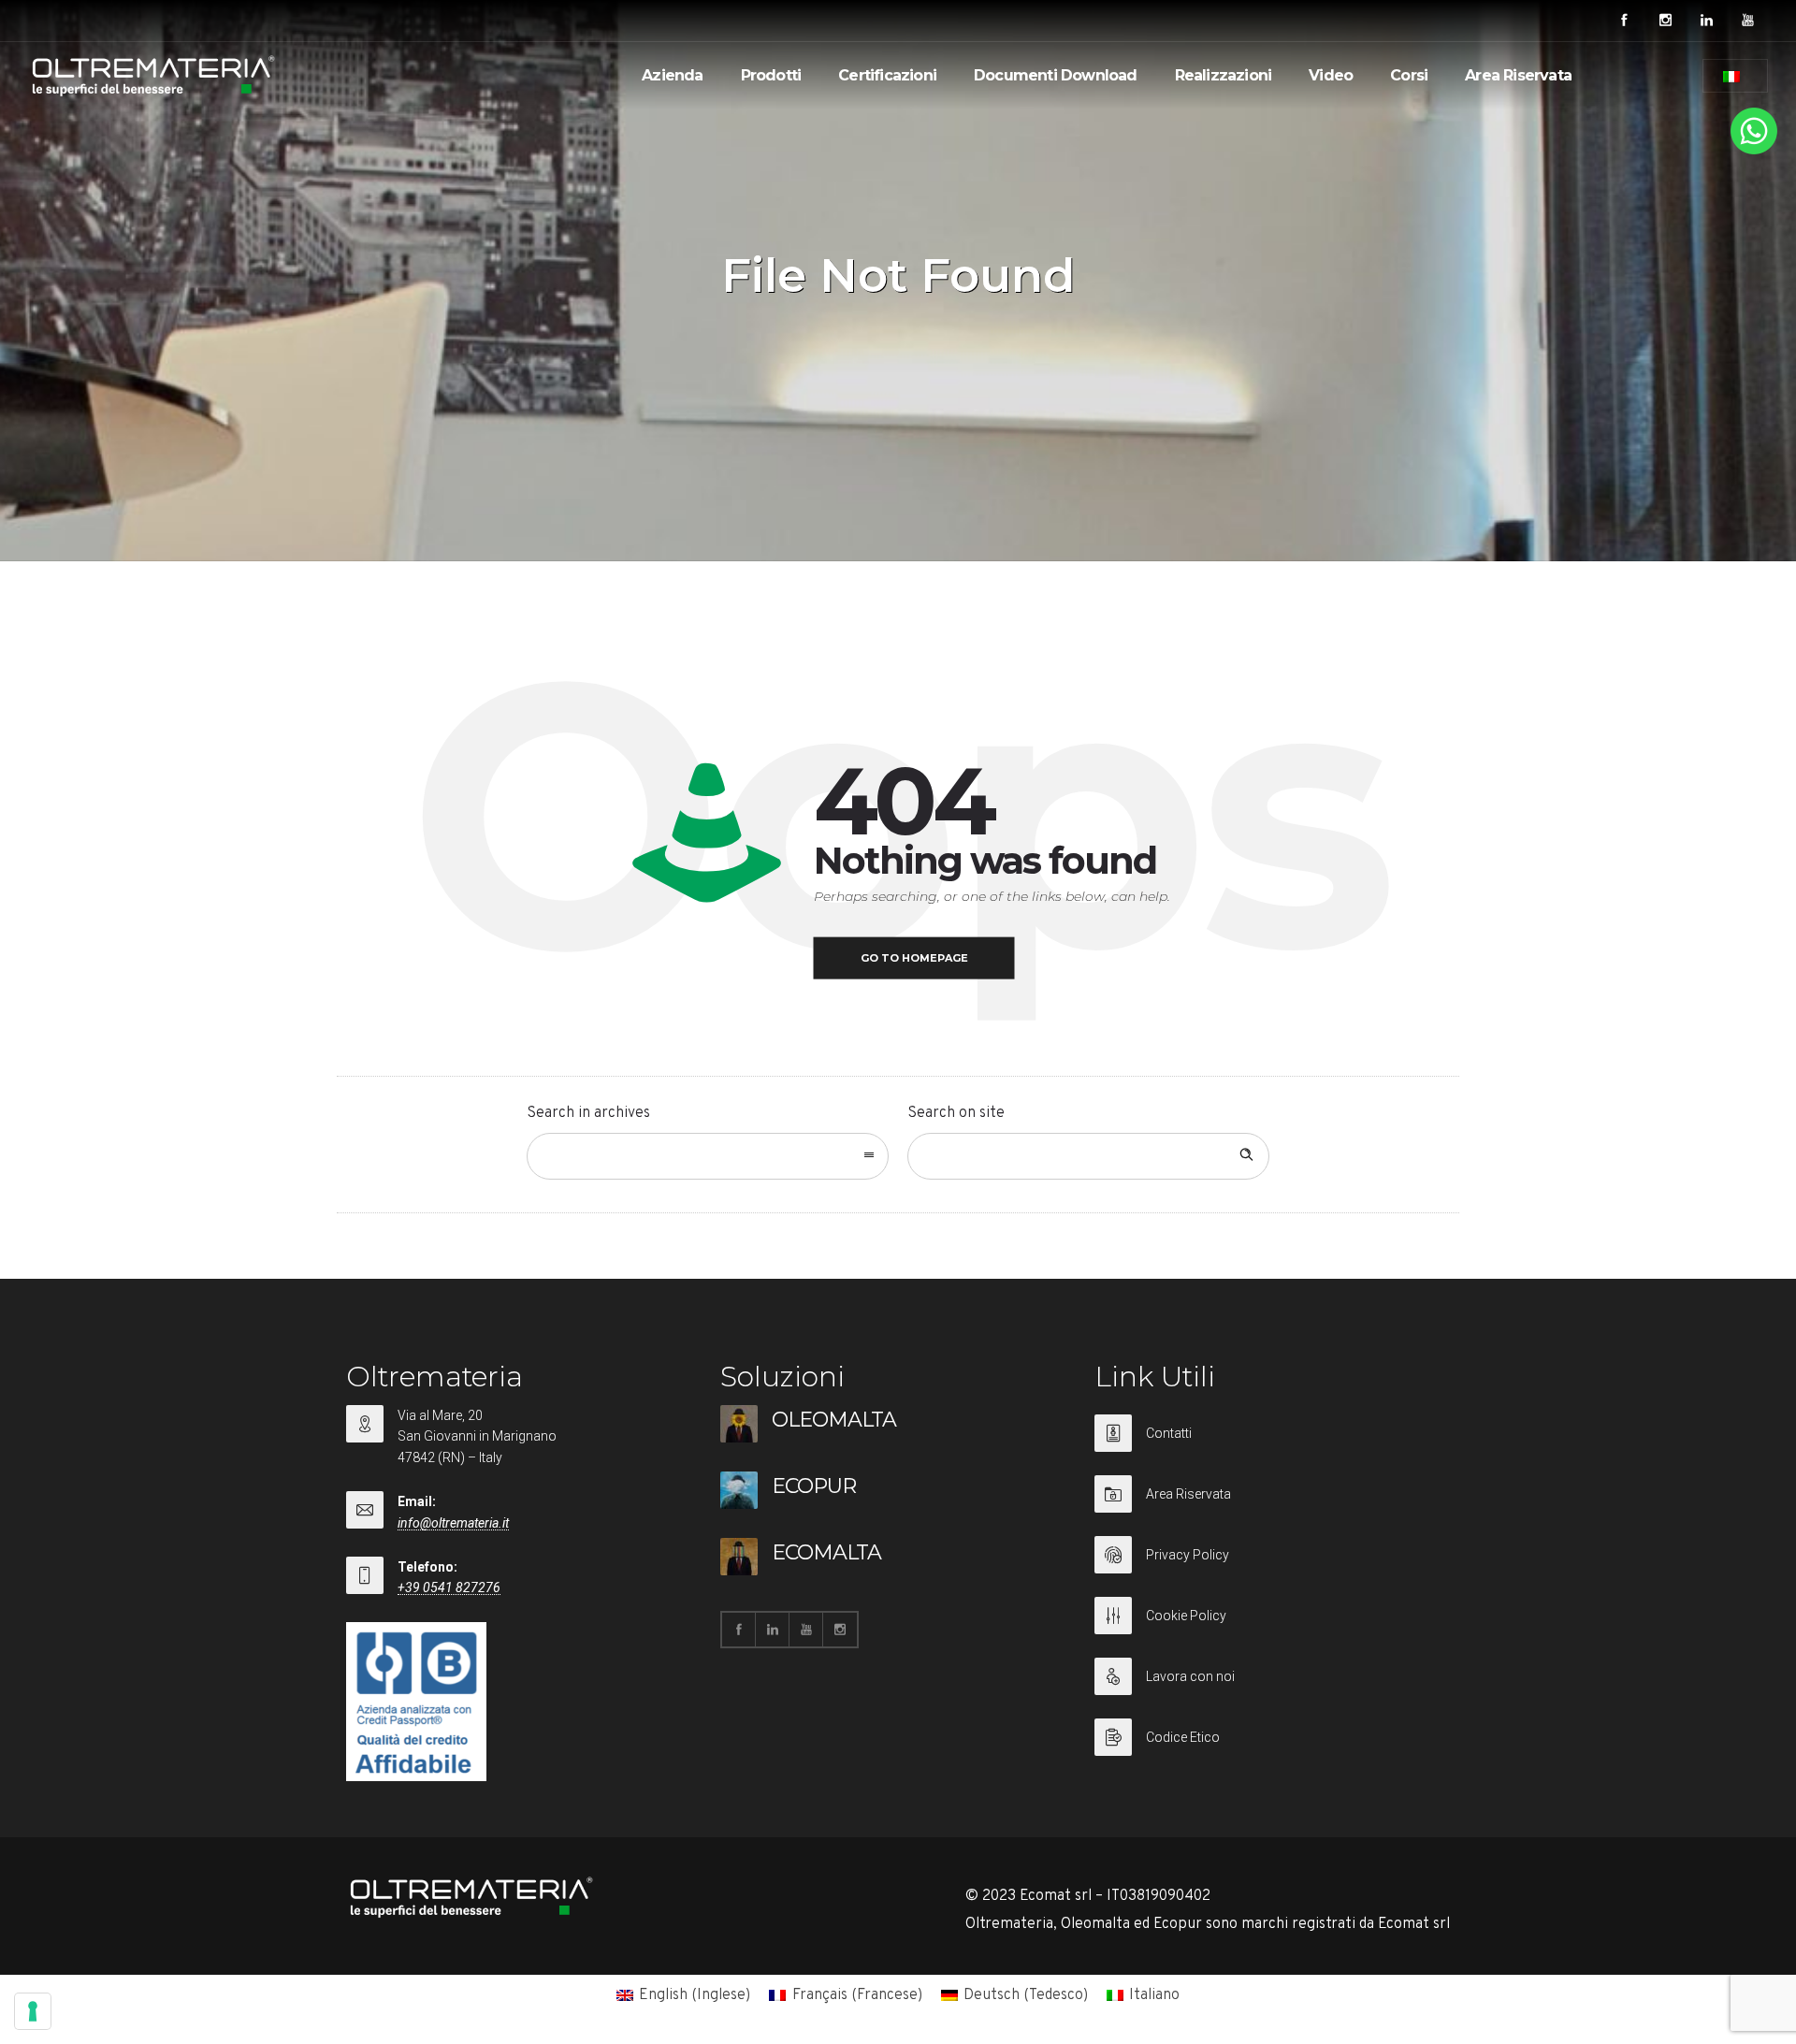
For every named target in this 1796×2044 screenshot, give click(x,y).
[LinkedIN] (1706, 21)
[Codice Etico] (1272, 1737)
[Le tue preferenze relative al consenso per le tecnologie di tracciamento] (33, 2011)
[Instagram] (1665, 21)
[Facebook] (1624, 21)
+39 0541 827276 (449, 1587)
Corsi (1409, 75)
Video (1331, 75)
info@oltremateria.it (453, 1523)
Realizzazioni (1224, 75)
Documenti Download (1056, 75)
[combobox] (708, 1156)
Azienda (672, 75)
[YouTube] (1747, 21)
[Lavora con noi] (1272, 1688)
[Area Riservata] (1272, 1506)
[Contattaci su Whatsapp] (1754, 151)
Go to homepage (914, 958)
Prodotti (771, 75)
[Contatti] (1272, 1445)
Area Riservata (1518, 75)
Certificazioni (887, 75)
